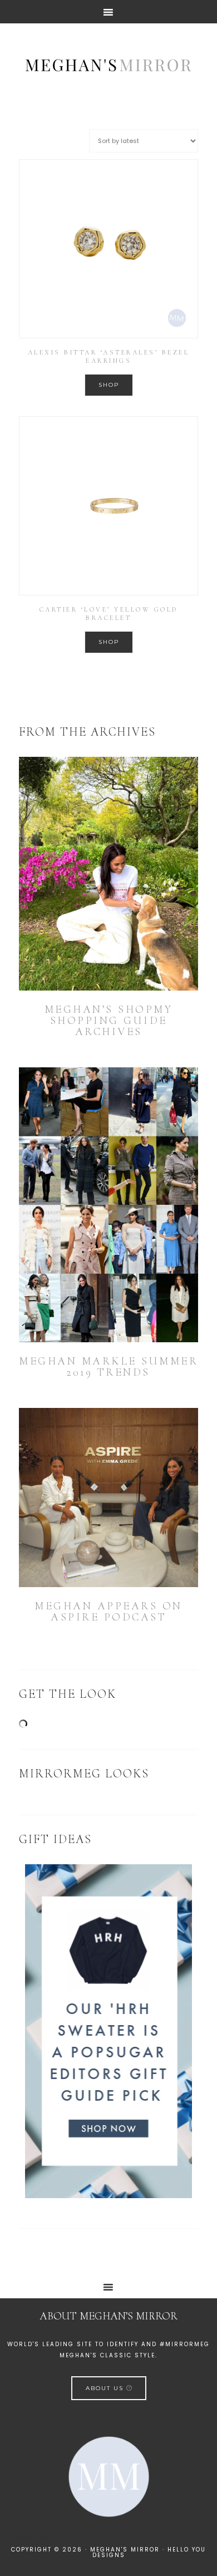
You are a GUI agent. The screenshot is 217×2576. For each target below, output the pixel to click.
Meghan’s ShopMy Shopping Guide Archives (109, 1021)
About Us (106, 2388)
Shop (109, 385)
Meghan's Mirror (108, 64)
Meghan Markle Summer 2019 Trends (108, 1367)
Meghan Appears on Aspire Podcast (108, 1612)
